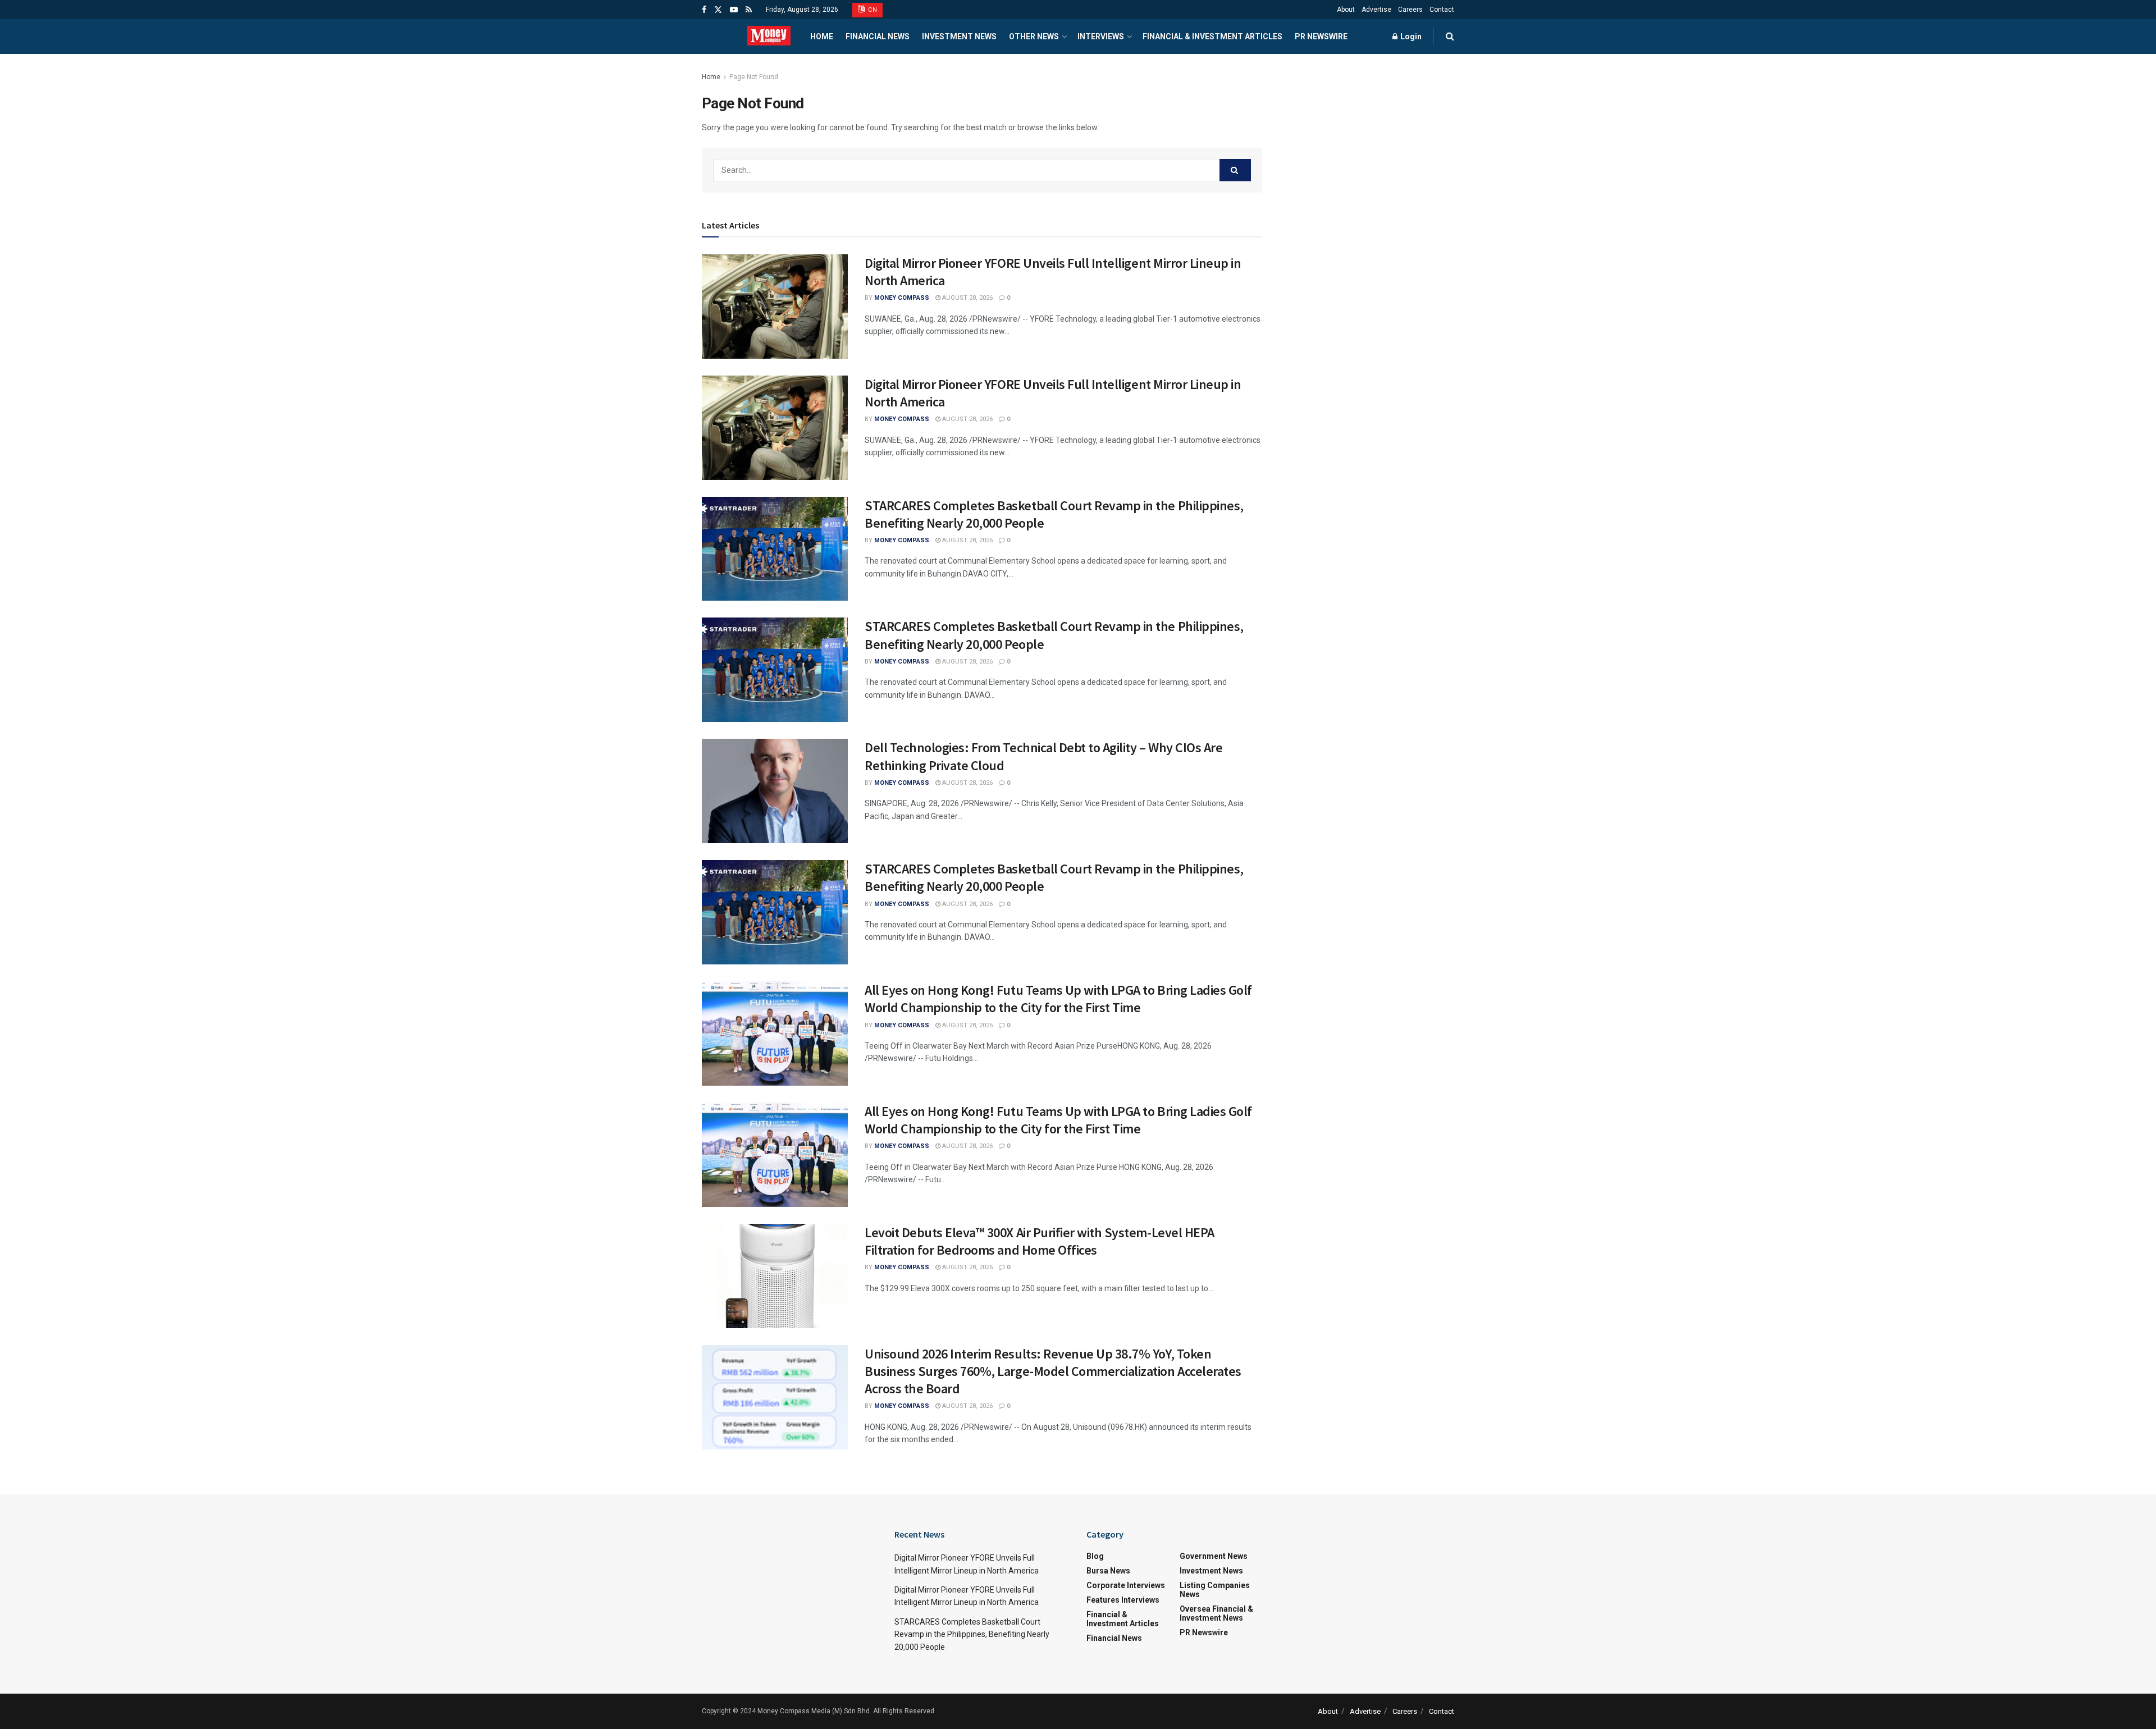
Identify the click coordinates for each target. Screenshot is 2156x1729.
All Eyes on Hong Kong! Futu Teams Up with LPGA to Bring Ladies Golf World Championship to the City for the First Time (1058, 999)
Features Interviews (1123, 1600)
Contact (1442, 10)
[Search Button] (1235, 170)
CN (872, 10)
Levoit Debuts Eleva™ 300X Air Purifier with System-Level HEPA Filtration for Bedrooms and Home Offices (1040, 1241)
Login (1410, 36)
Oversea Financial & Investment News (1216, 1613)
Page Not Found (754, 77)
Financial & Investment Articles (1212, 36)
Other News (1034, 36)
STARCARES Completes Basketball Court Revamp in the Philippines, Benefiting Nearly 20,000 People (972, 1634)
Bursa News (1108, 1571)
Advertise (1376, 10)
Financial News (878, 36)
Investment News (959, 36)
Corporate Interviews (1126, 1585)
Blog (1095, 1556)
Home (822, 36)
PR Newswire (1321, 36)
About (1346, 10)
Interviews (1101, 36)
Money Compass (902, 298)
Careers (1410, 10)
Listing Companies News (1215, 1590)
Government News (1214, 1556)
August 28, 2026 (967, 298)
